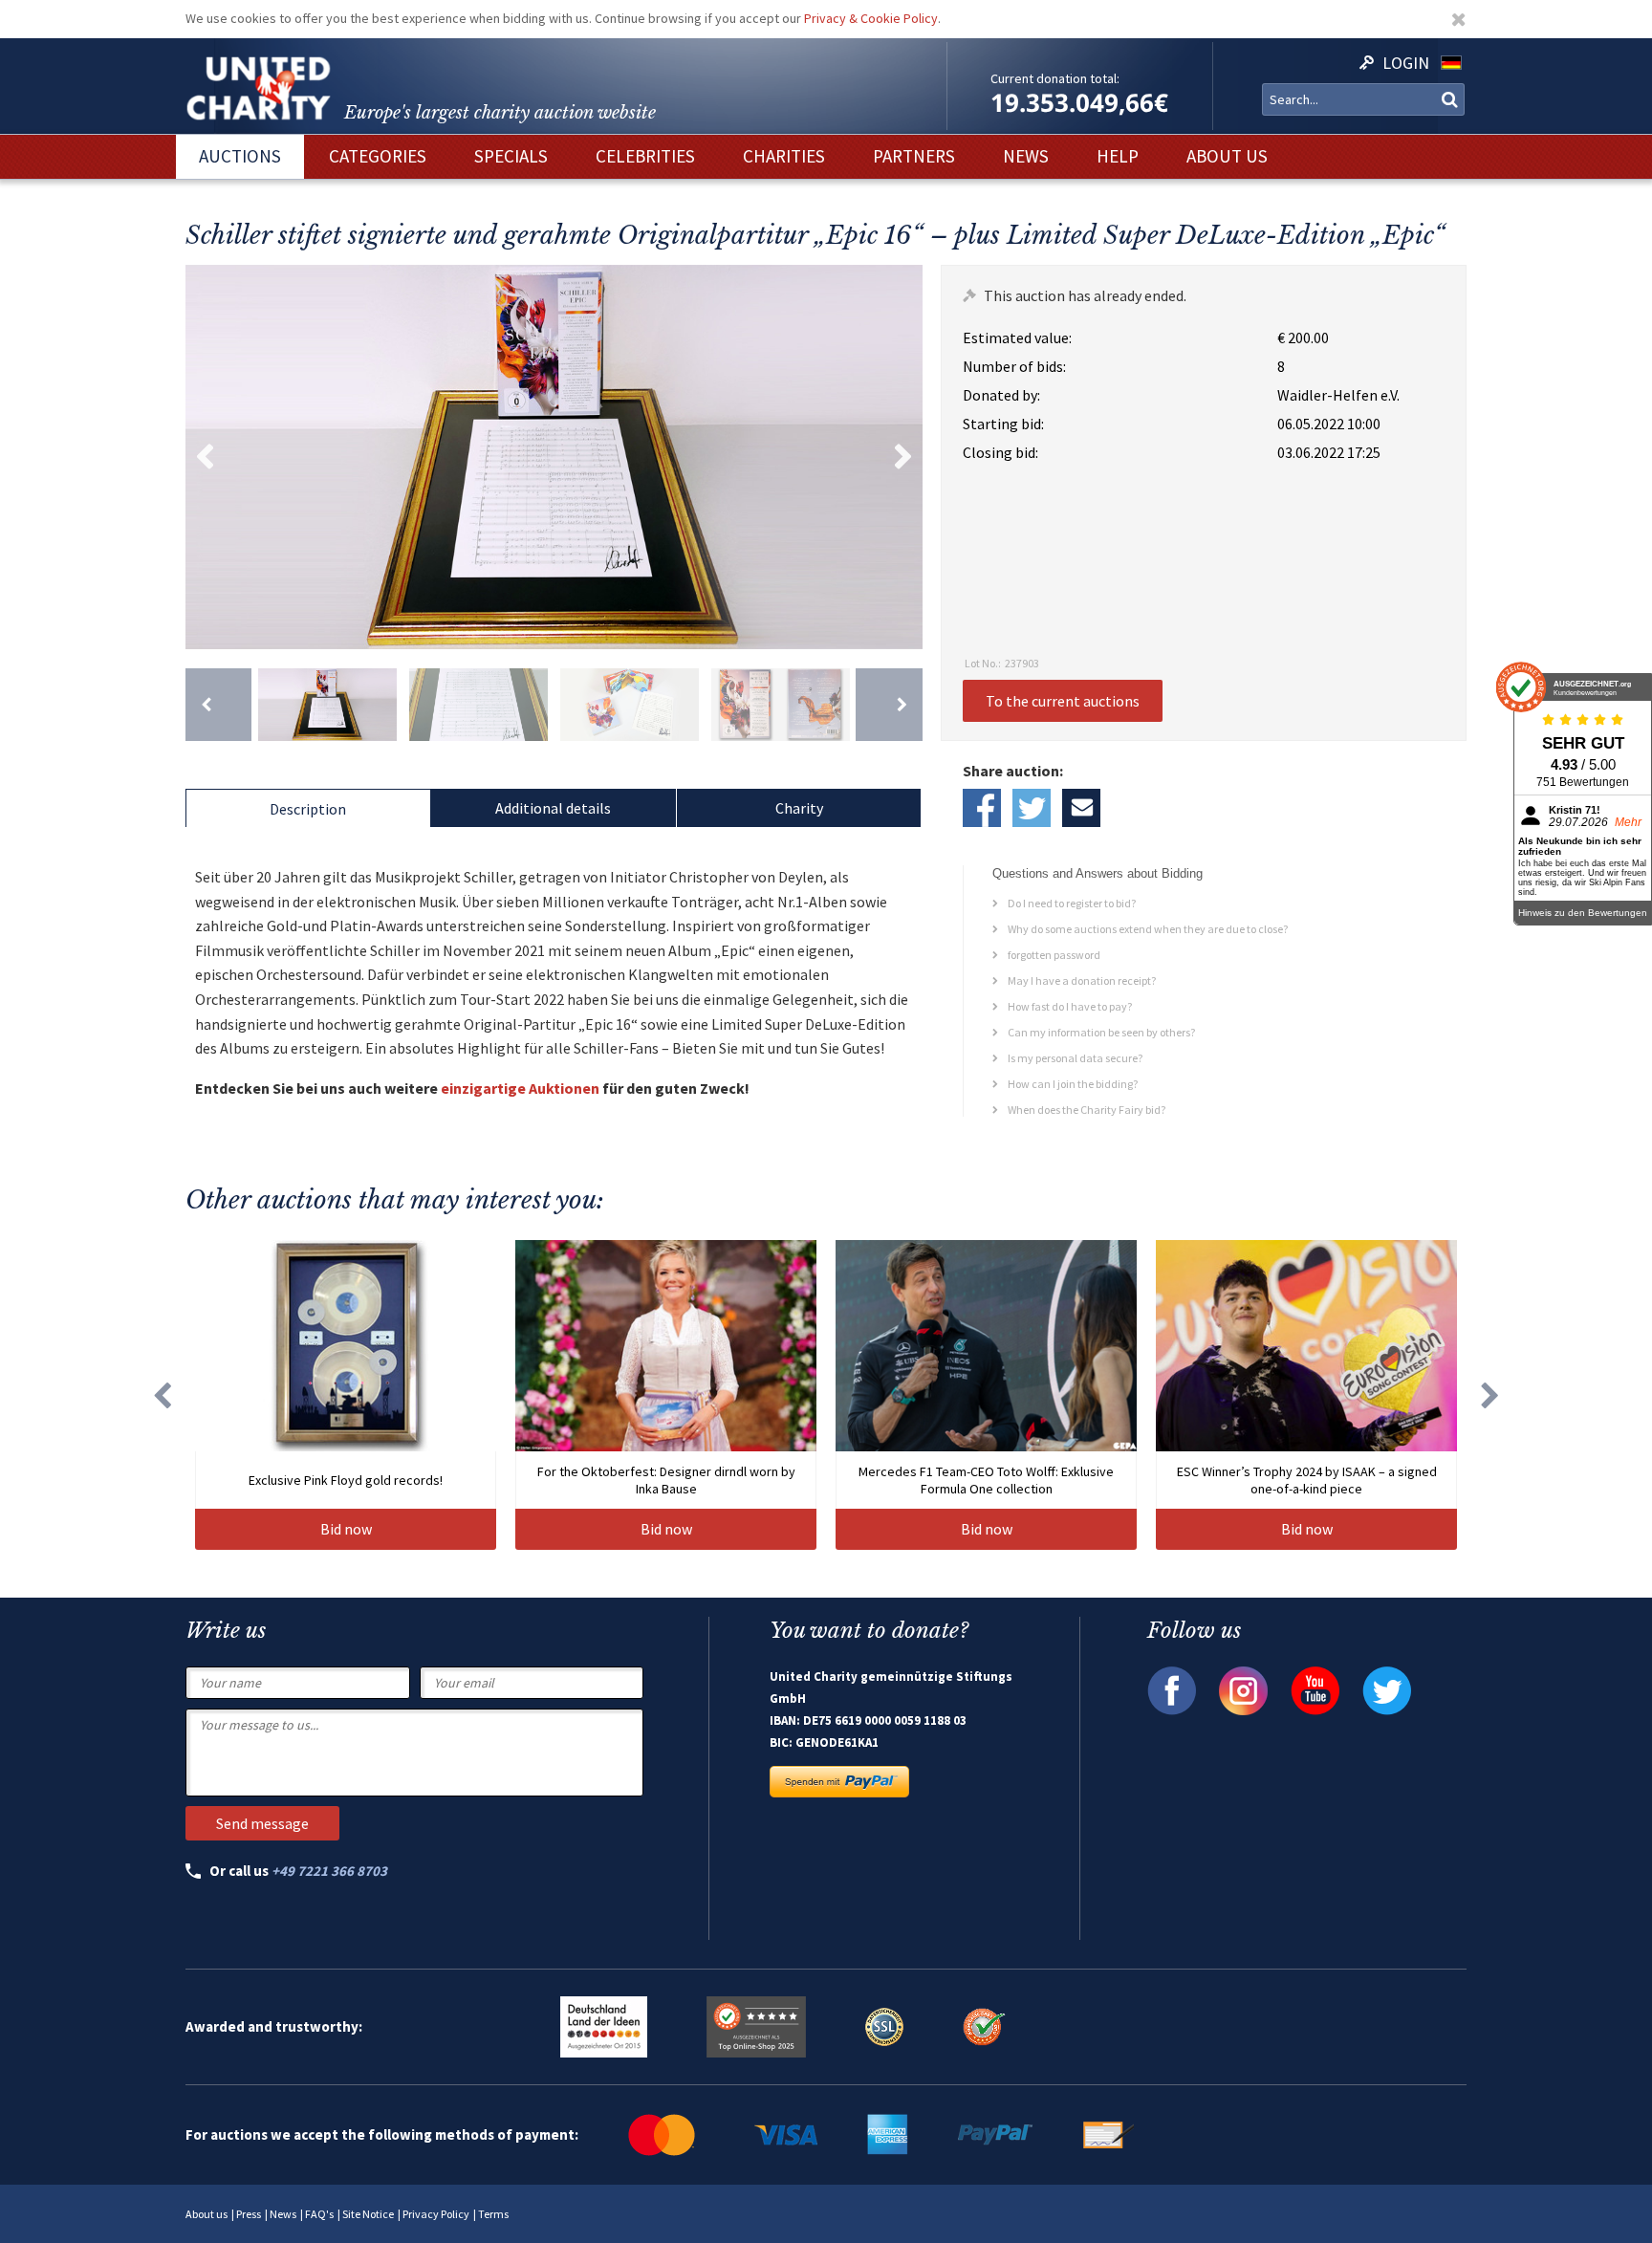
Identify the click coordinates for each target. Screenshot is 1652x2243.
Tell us (1081, 808)
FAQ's (319, 2214)
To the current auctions (1063, 701)
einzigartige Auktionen (520, 1088)
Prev (205, 457)
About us (206, 2214)
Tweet (1032, 808)
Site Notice (368, 2214)
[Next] (889, 705)
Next (903, 457)
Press (249, 2214)
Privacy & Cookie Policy (871, 18)
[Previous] (218, 705)
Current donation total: (1055, 78)
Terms (493, 2214)
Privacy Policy (436, 2214)
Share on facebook (982, 808)
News (283, 2214)
